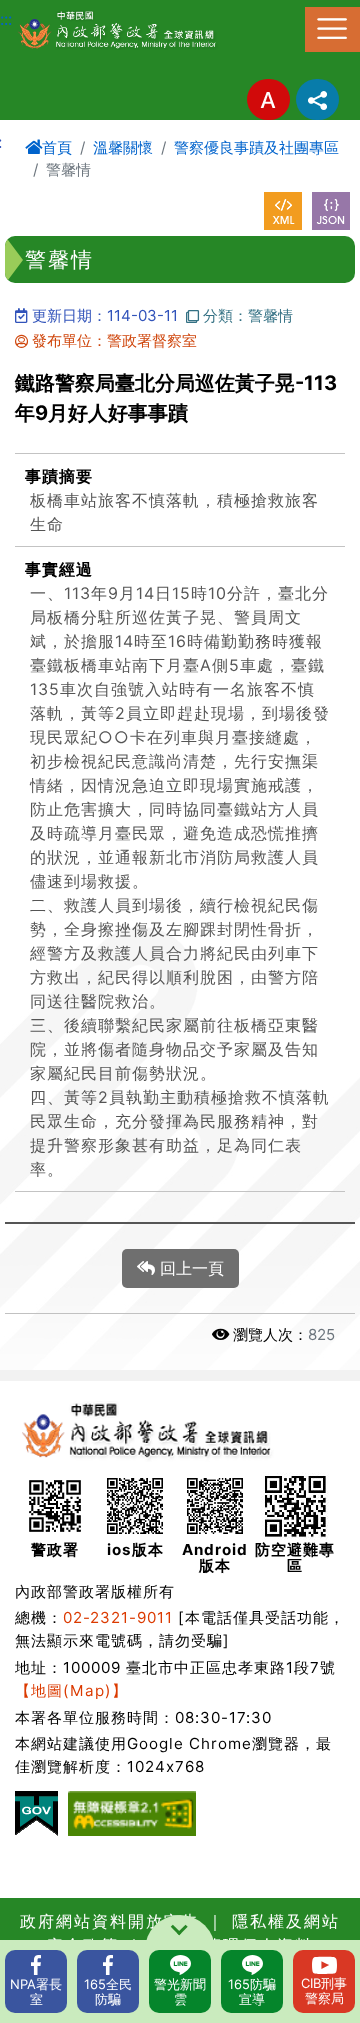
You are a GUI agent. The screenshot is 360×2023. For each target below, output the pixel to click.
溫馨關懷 (123, 147)
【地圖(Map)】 (71, 1690)
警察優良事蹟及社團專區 (256, 147)
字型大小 (268, 99)
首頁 (57, 147)
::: (6, 19)
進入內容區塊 (48, 12)
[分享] (317, 99)
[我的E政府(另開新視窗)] (36, 1813)
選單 (332, 29)
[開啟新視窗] (283, 211)
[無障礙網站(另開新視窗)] (132, 1813)
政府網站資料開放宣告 (110, 1921)
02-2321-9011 (118, 1617)
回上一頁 (189, 1268)
